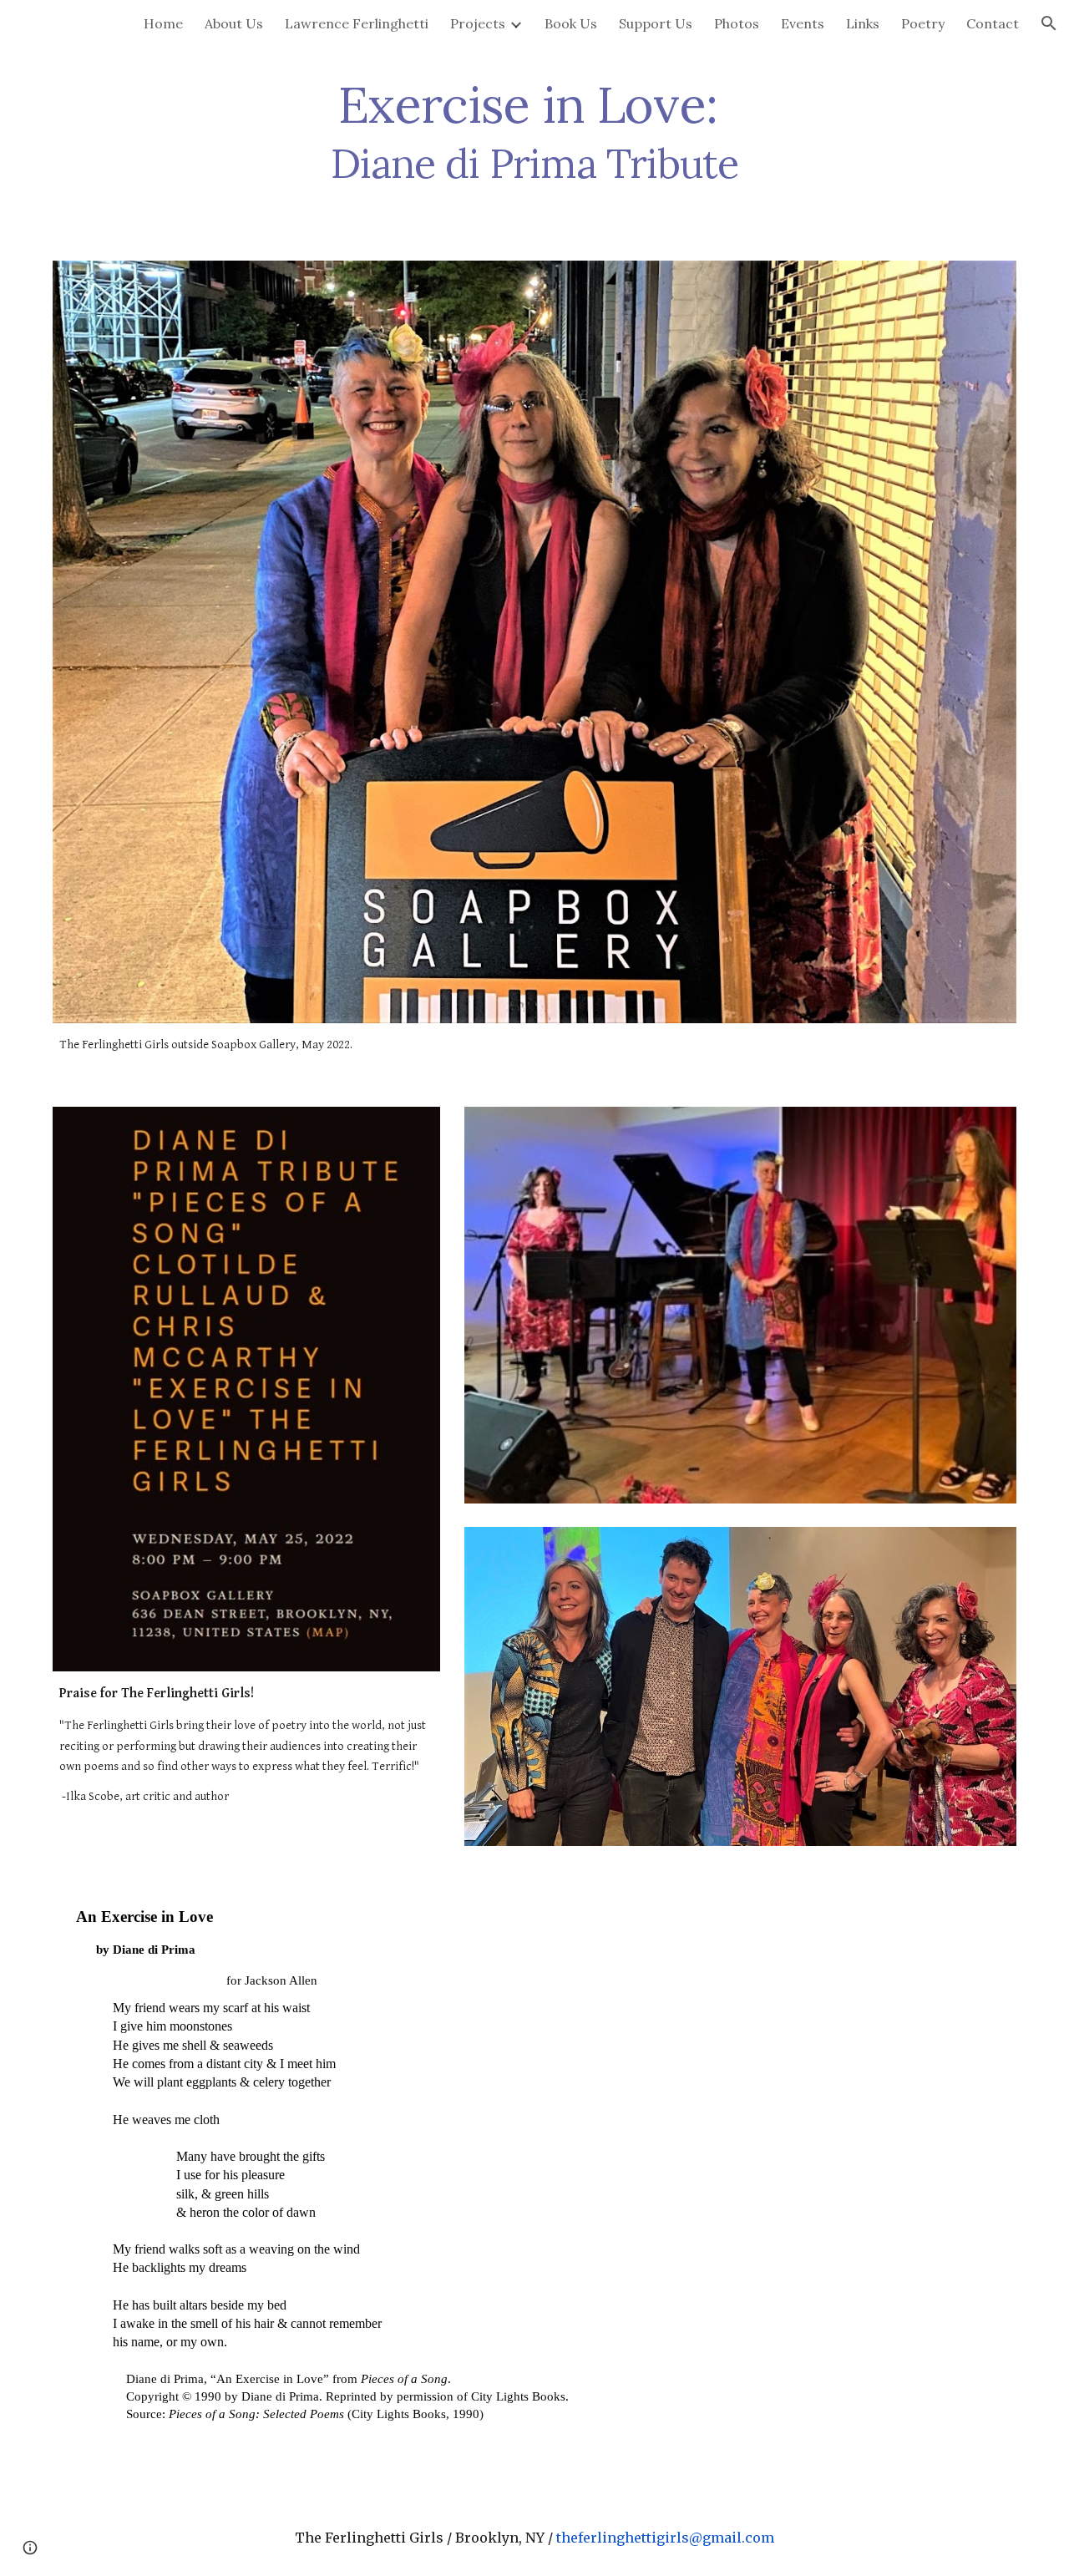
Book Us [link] (571, 23)
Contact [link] (993, 23)
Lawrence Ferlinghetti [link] (357, 23)
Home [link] (163, 23)
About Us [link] (234, 23)
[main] (534, 132)
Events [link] (803, 23)
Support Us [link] (656, 23)
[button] (1049, 23)
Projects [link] (478, 23)
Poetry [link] (923, 23)
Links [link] (863, 23)
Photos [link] (737, 23)
